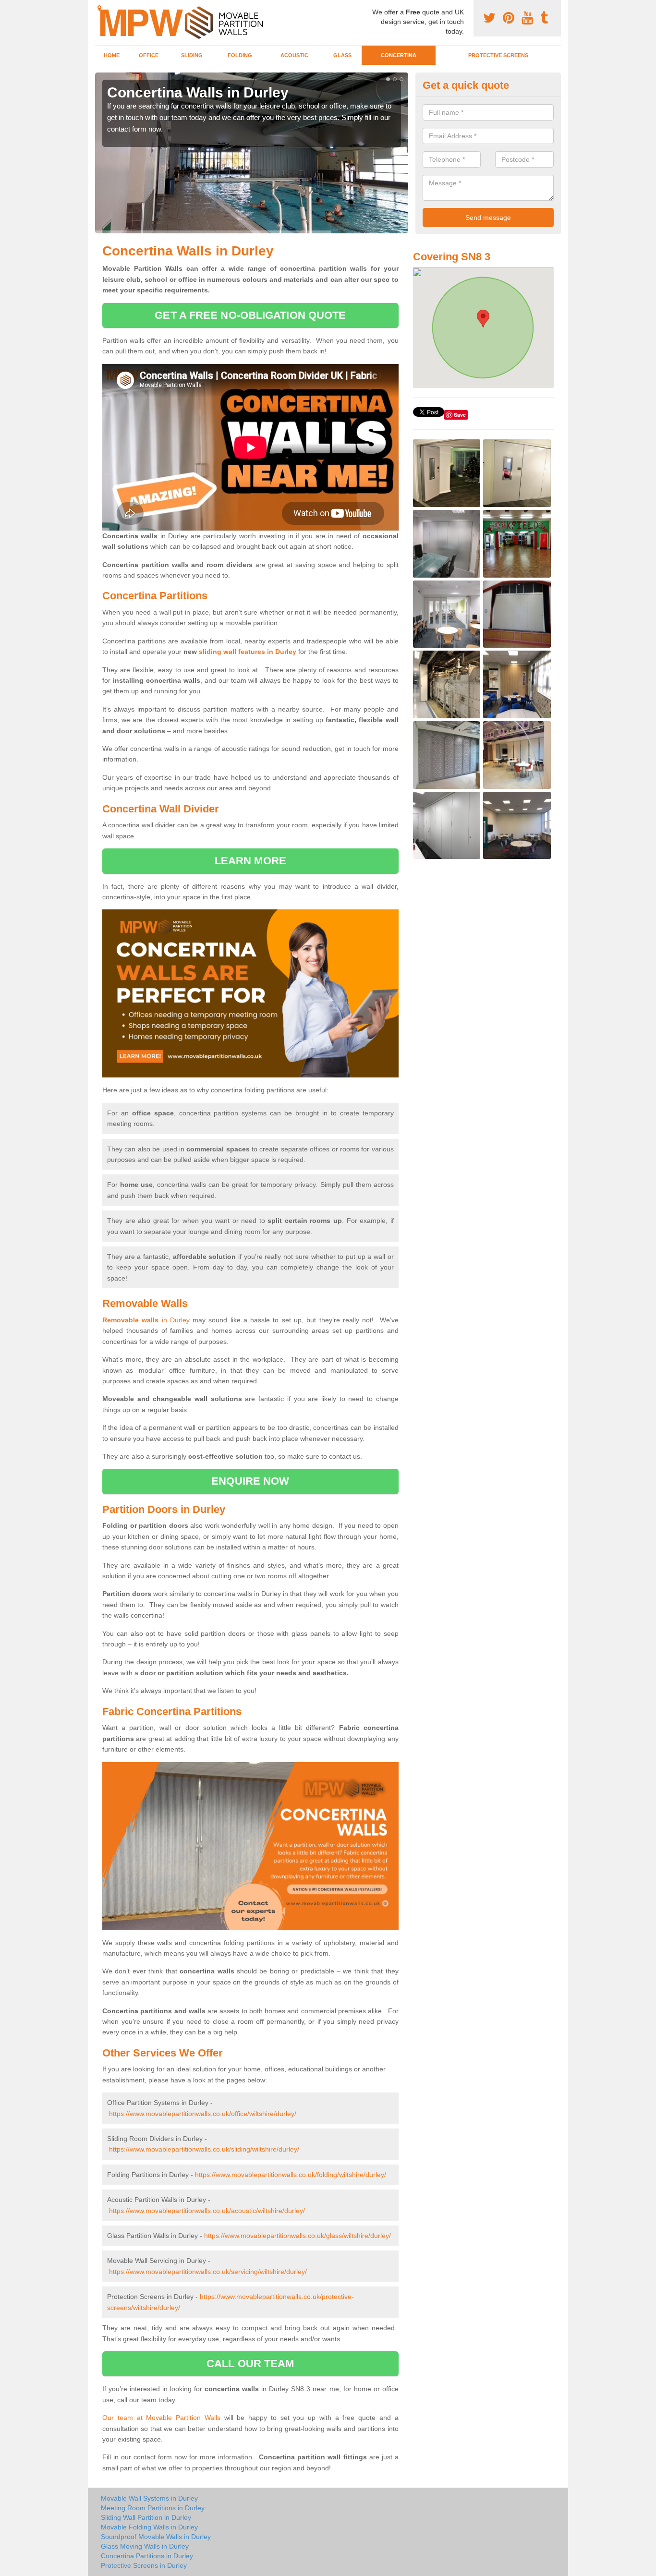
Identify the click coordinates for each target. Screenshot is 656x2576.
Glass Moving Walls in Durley (145, 2546)
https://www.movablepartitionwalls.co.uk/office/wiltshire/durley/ (203, 2114)
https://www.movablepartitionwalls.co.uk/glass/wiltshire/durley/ (298, 2236)
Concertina (399, 55)
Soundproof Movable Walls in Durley (156, 2537)
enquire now (250, 1481)
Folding (240, 55)
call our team (250, 2364)
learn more (250, 861)
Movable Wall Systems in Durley (149, 2498)
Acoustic (294, 55)
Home (112, 55)
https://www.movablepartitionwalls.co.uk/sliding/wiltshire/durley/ (204, 2149)
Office (149, 55)
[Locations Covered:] (99, 8)
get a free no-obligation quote (250, 315)
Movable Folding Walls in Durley (149, 2527)
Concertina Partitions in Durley (147, 2556)
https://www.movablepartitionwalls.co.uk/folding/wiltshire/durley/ (291, 2175)
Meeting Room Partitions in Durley (153, 2508)
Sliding (192, 55)
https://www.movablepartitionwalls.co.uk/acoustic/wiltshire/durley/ (207, 2211)
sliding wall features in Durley (248, 652)
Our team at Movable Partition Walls (161, 2418)
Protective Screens (498, 55)
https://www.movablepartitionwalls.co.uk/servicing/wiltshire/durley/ (208, 2272)
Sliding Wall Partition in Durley (146, 2517)
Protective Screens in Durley (144, 2565)
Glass (342, 55)
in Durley (146, 1320)
